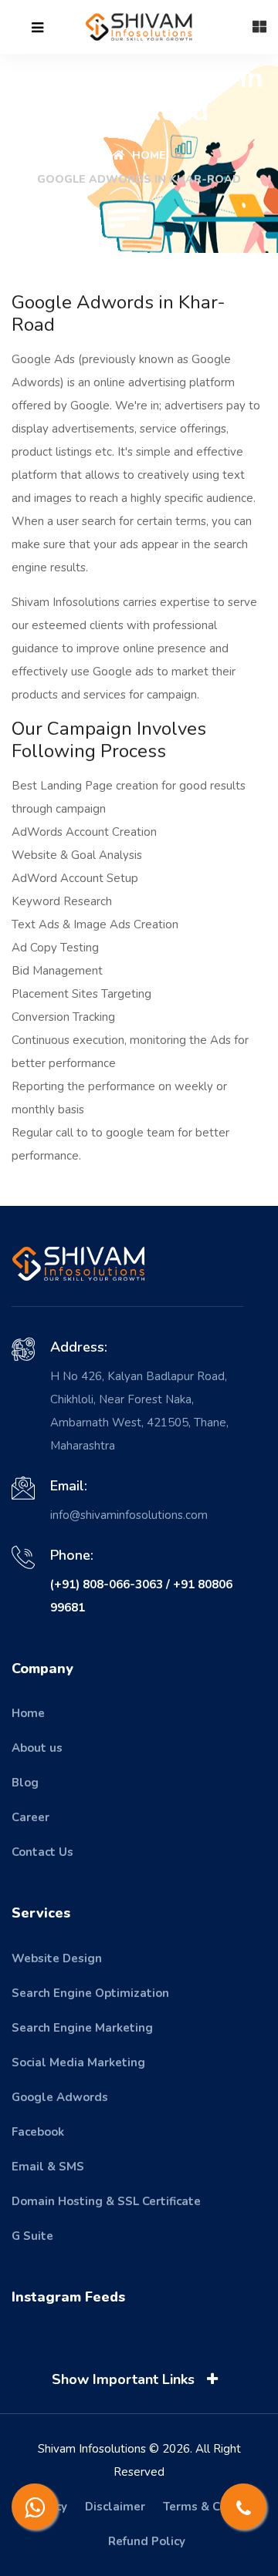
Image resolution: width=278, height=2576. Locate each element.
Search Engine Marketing (82, 2028)
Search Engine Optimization (90, 1993)
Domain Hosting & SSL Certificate (106, 2201)
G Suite (32, 2236)
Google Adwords (60, 2097)
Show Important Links (125, 2379)
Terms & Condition (215, 2507)
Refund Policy (147, 2541)
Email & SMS (48, 2167)
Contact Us (42, 1852)
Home (147, 155)
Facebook (38, 2132)
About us (37, 1748)
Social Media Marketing (78, 2062)
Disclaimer (115, 2507)
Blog (25, 1783)
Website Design (57, 1958)
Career (31, 1817)
